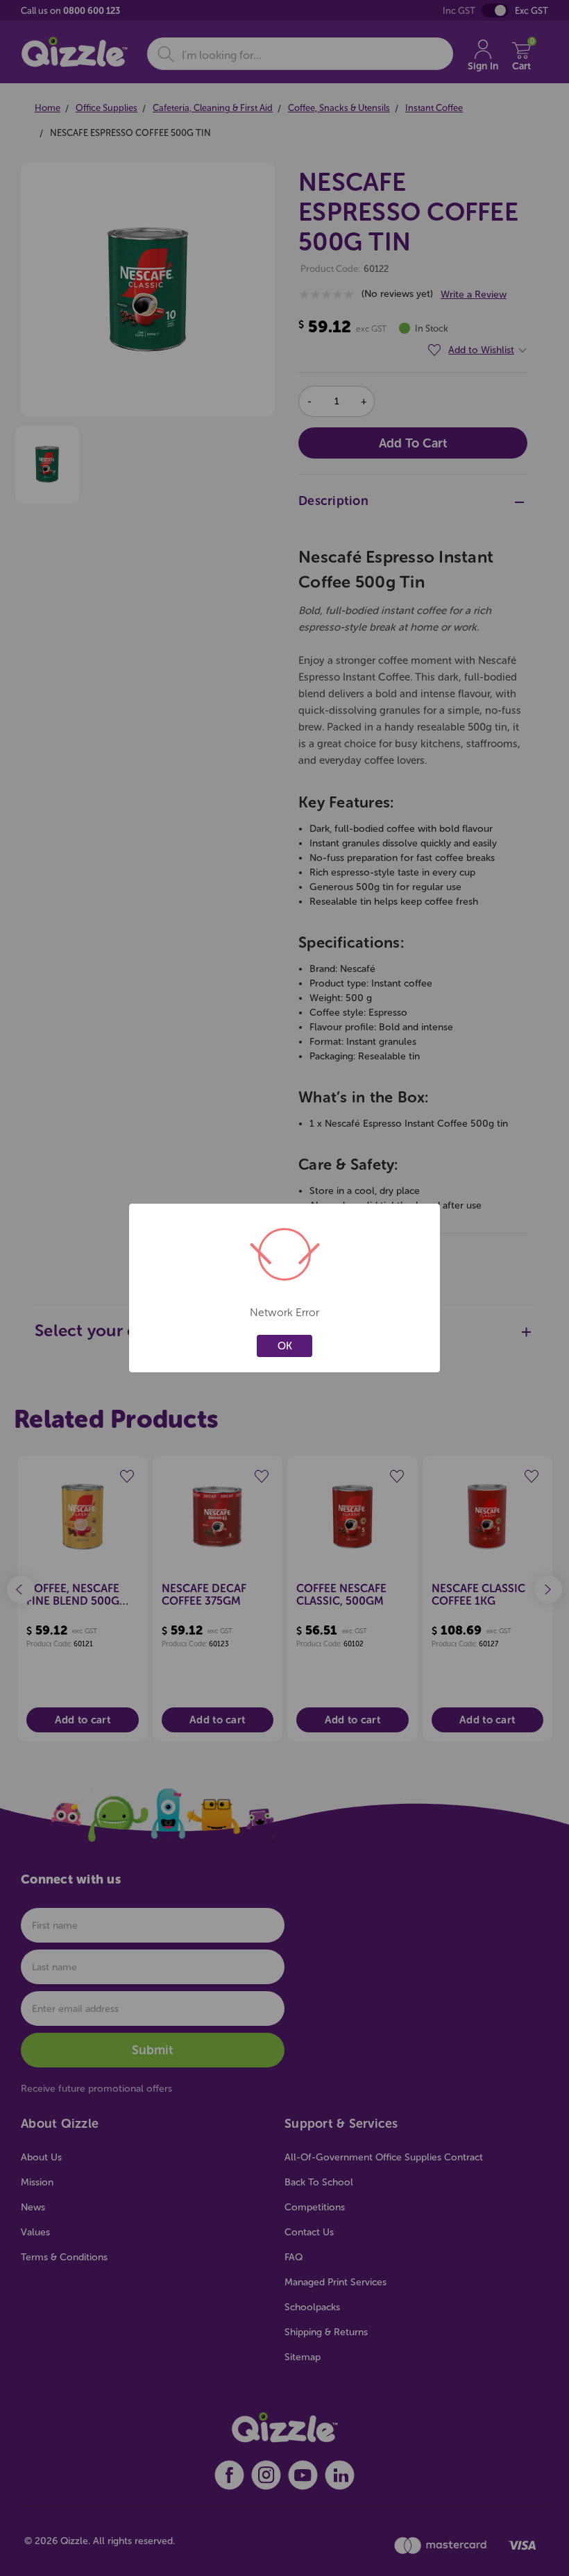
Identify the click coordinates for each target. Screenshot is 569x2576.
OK (285, 1346)
